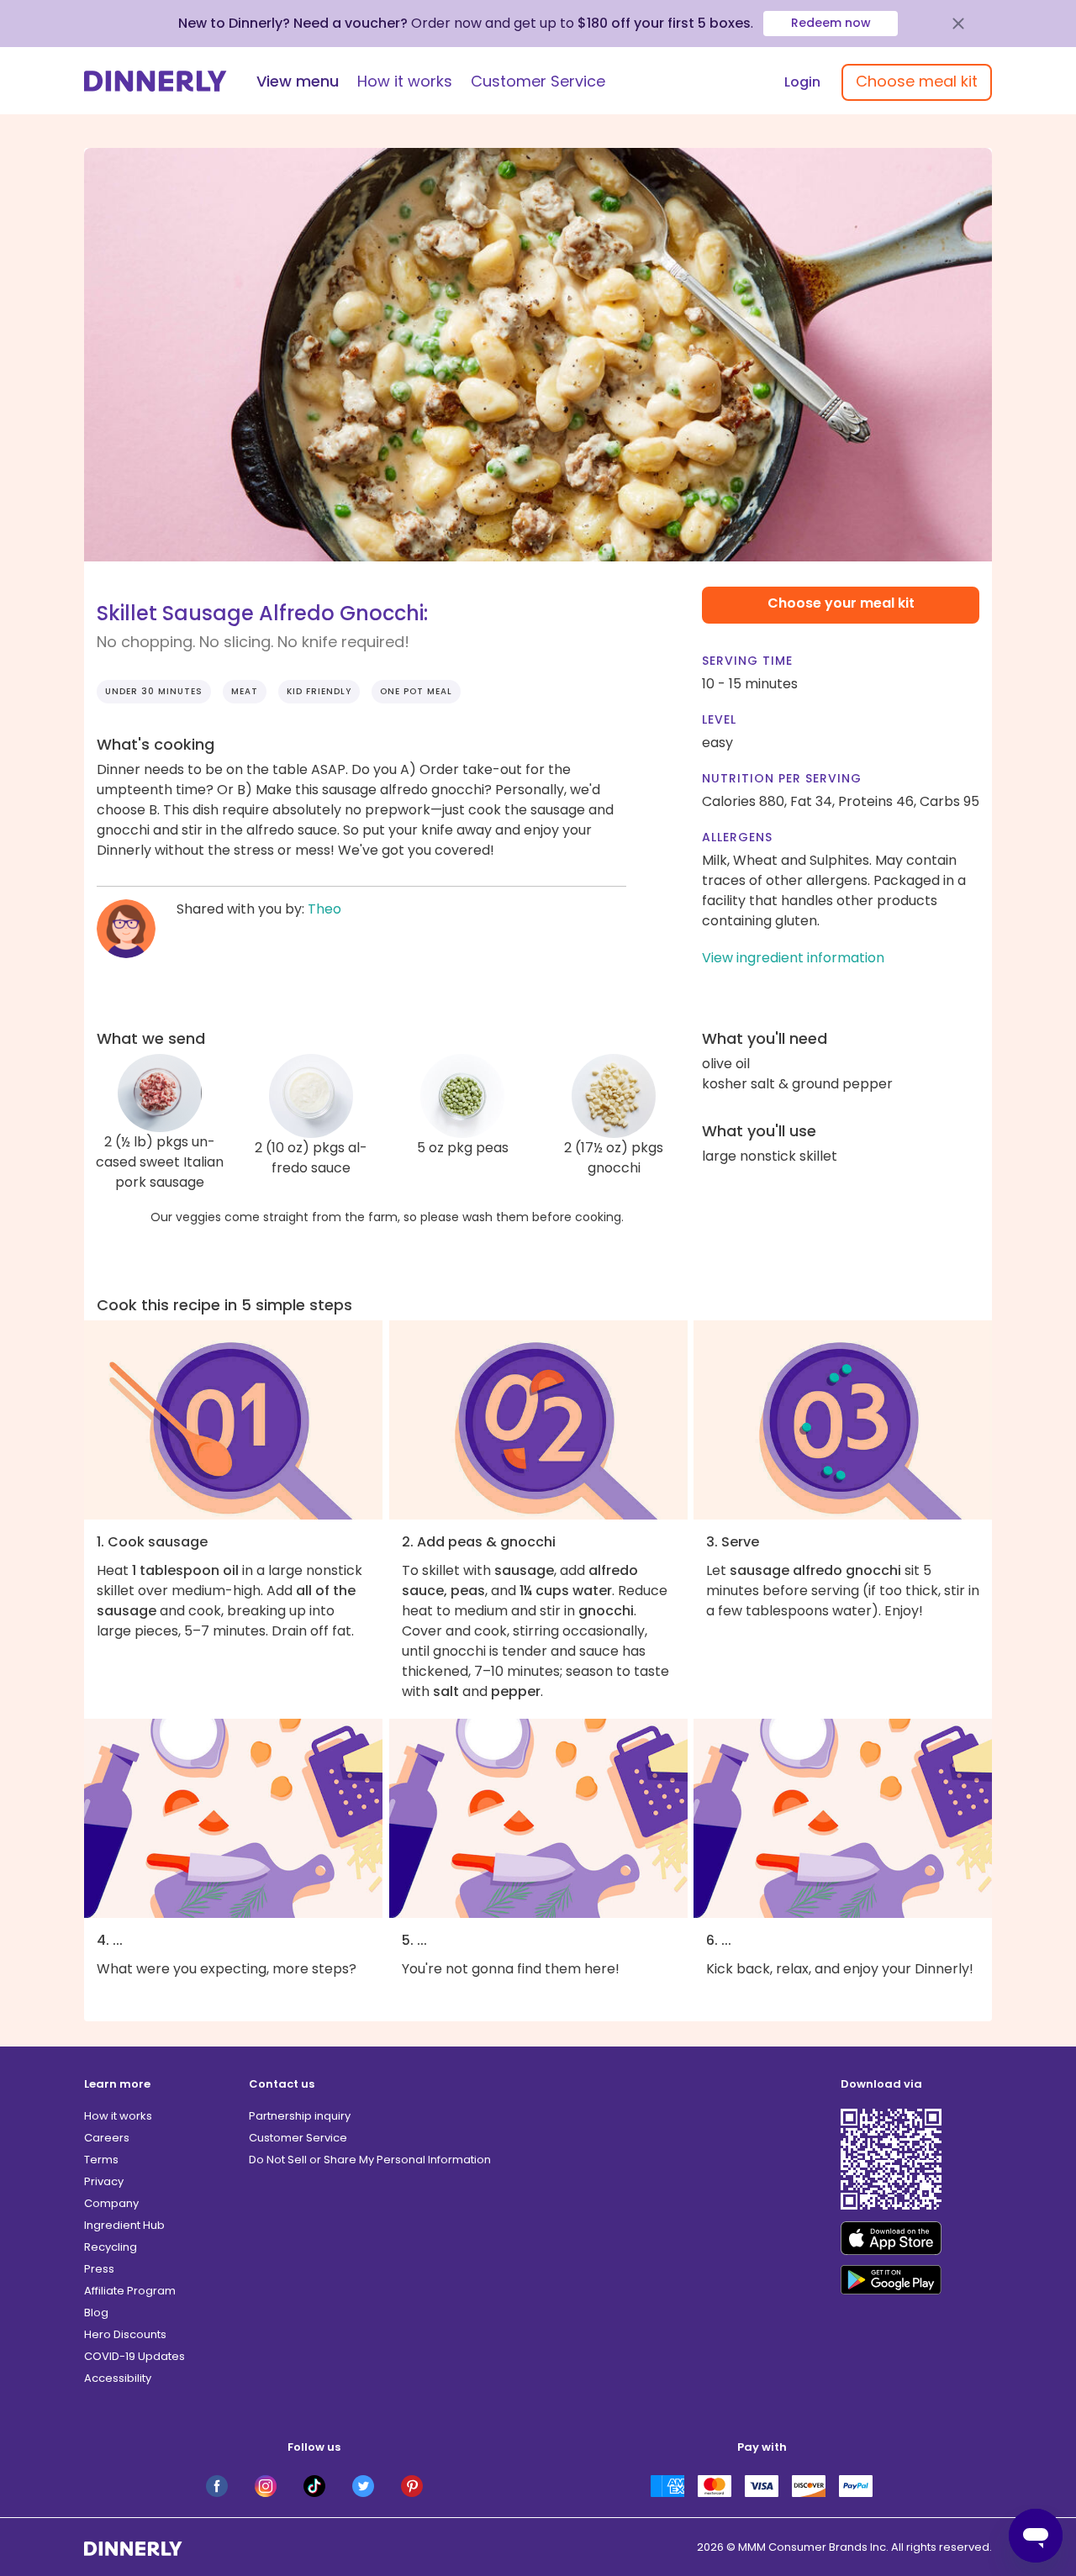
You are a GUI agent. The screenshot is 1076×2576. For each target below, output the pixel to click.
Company (111, 2203)
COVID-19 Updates (134, 2356)
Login (802, 82)
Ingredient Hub (124, 2225)
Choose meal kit (917, 81)
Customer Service (538, 81)
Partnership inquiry (300, 2116)
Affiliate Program (130, 2291)
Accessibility (118, 2378)
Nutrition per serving (782, 778)
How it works (405, 81)
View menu (298, 81)
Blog (96, 2313)
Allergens (737, 837)
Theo (324, 909)
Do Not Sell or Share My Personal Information (370, 2160)
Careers (107, 2138)
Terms (101, 2160)
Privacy (104, 2181)
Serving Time (747, 661)
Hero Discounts (125, 2334)
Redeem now (831, 23)
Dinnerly (156, 81)
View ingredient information (793, 958)
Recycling (111, 2247)
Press (99, 2269)
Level (719, 719)
